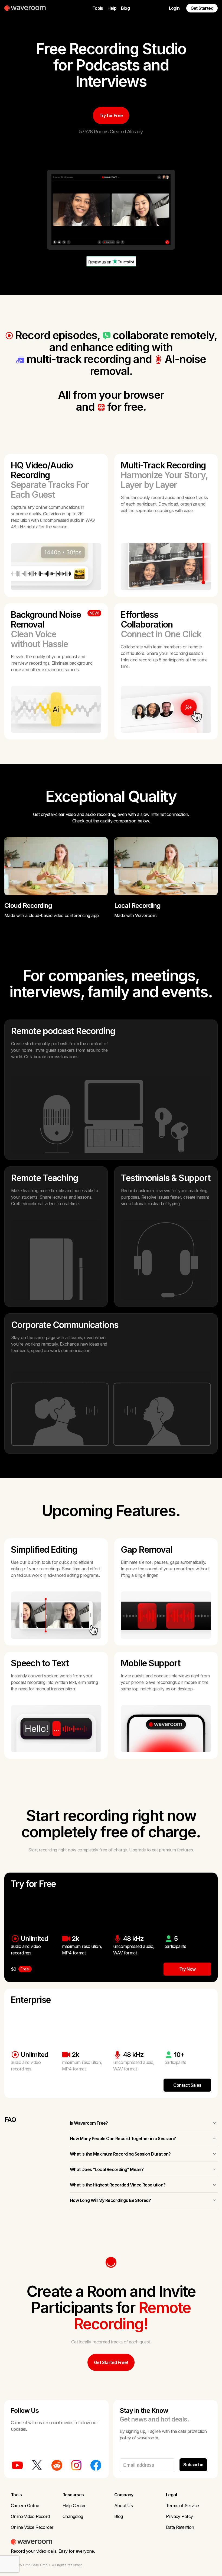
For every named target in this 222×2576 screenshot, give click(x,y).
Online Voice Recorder (32, 2527)
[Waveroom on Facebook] (96, 2465)
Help (112, 8)
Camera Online (25, 2506)
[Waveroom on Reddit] (57, 2465)
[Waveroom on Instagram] (76, 2465)
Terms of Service (182, 2506)
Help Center (74, 2506)
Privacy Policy (179, 2516)
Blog (125, 8)
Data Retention (180, 2527)
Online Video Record (30, 2516)
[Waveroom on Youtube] (17, 2465)
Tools (98, 8)
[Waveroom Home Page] (27, 8)
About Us (123, 2506)
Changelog (73, 2516)
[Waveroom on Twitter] (37, 2465)
